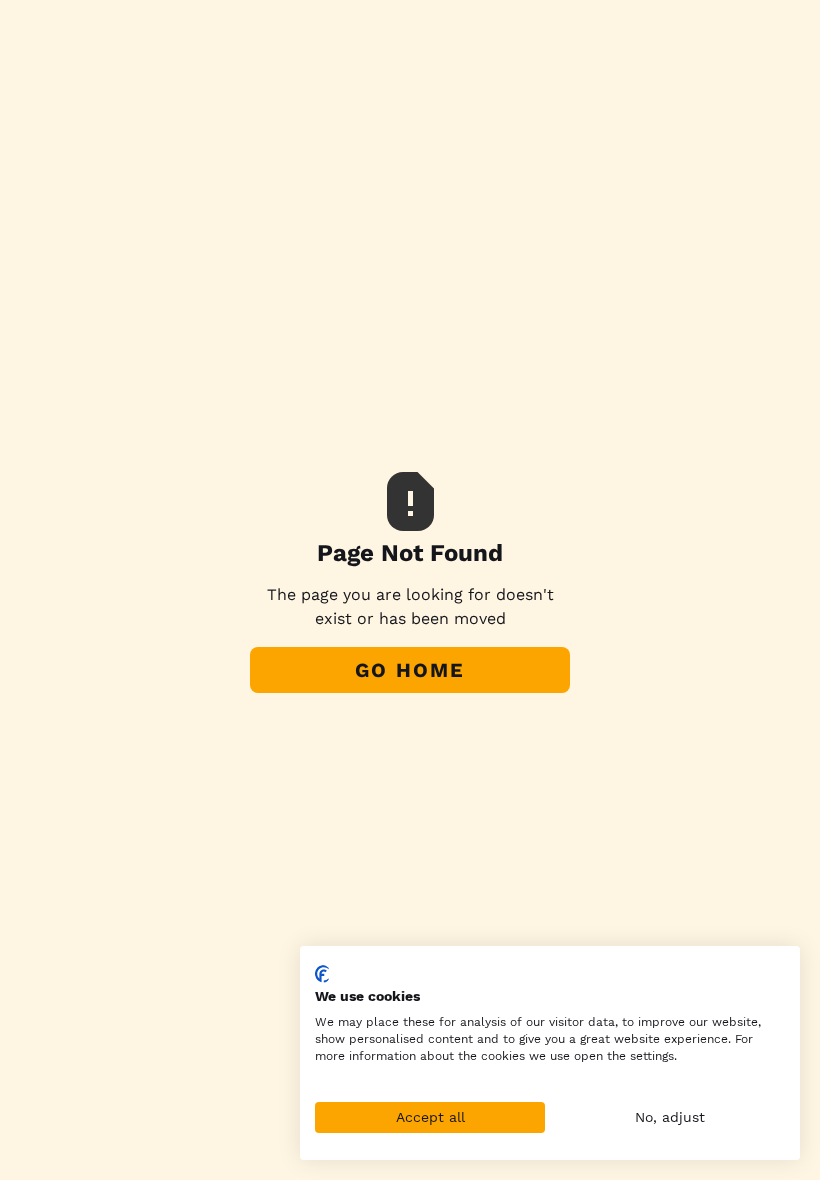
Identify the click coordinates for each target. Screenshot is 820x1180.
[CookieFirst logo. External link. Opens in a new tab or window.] (322, 974)
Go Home (410, 670)
